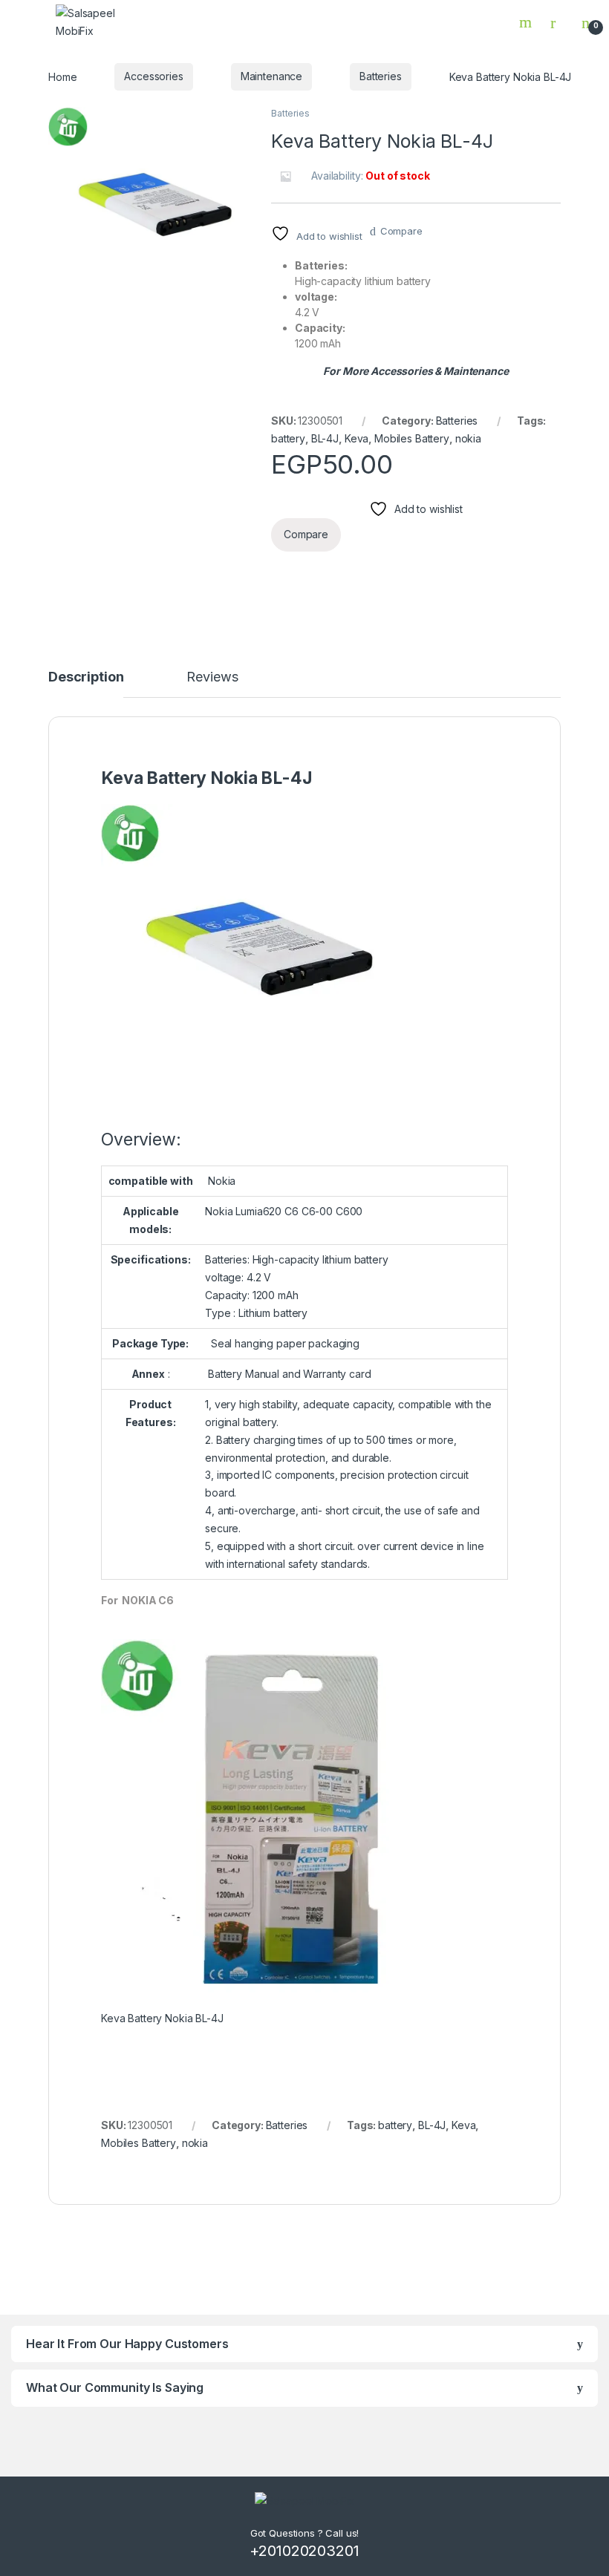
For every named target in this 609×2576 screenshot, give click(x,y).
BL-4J (325, 438)
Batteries (381, 76)
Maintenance (271, 76)
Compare (401, 231)
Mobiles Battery (412, 438)
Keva (356, 438)
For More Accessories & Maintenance (416, 371)
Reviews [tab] (212, 677)
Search (527, 22)
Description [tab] (86, 677)
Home (62, 76)
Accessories (153, 76)
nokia (468, 438)
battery (288, 438)
